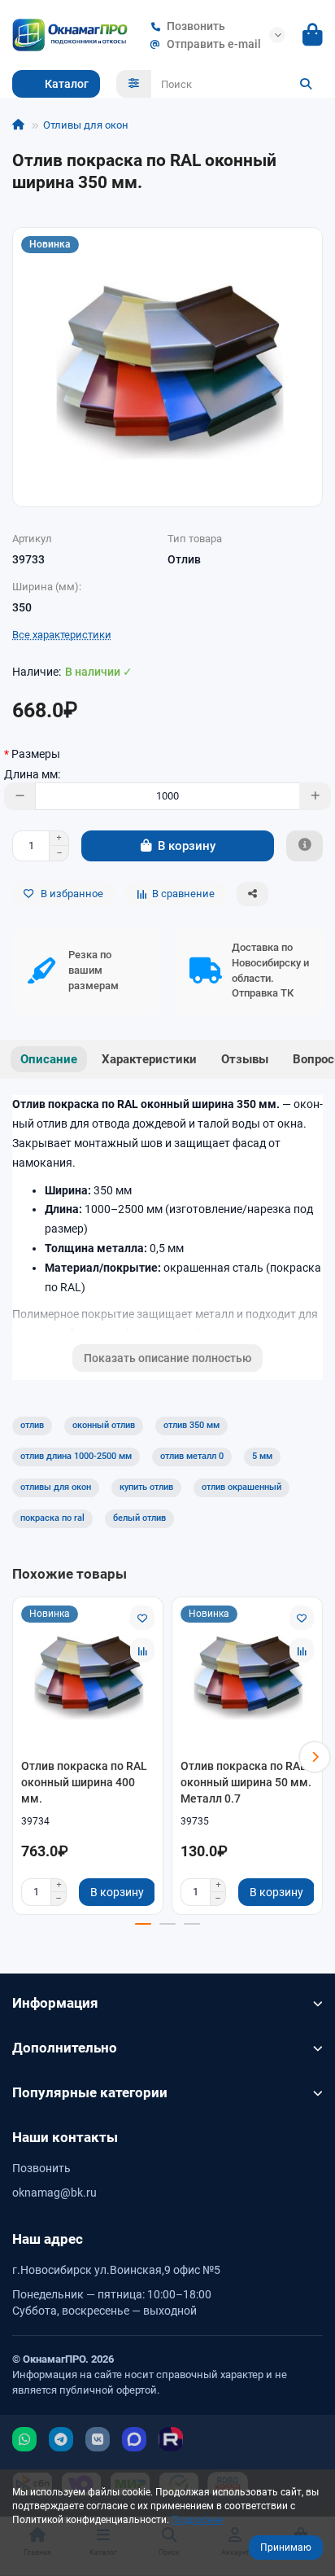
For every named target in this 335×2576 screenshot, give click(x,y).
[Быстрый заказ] (305, 846)
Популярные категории (90, 2092)
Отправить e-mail (214, 44)
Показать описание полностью (167, 1358)
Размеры (36, 754)
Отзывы (245, 1059)
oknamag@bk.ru (54, 2193)
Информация (55, 2003)
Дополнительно (65, 2048)
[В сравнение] (142, 1650)
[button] (20, 1757)
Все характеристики (62, 635)
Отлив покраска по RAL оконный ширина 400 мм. (84, 1782)
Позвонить (196, 26)
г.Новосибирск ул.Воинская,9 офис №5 (116, 2270)
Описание (49, 1059)
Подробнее (197, 2520)
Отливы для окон (86, 125)
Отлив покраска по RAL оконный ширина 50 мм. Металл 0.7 (246, 1782)
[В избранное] (142, 1618)
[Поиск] (306, 84)
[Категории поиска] (134, 84)
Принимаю (286, 2548)
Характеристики (149, 1059)
